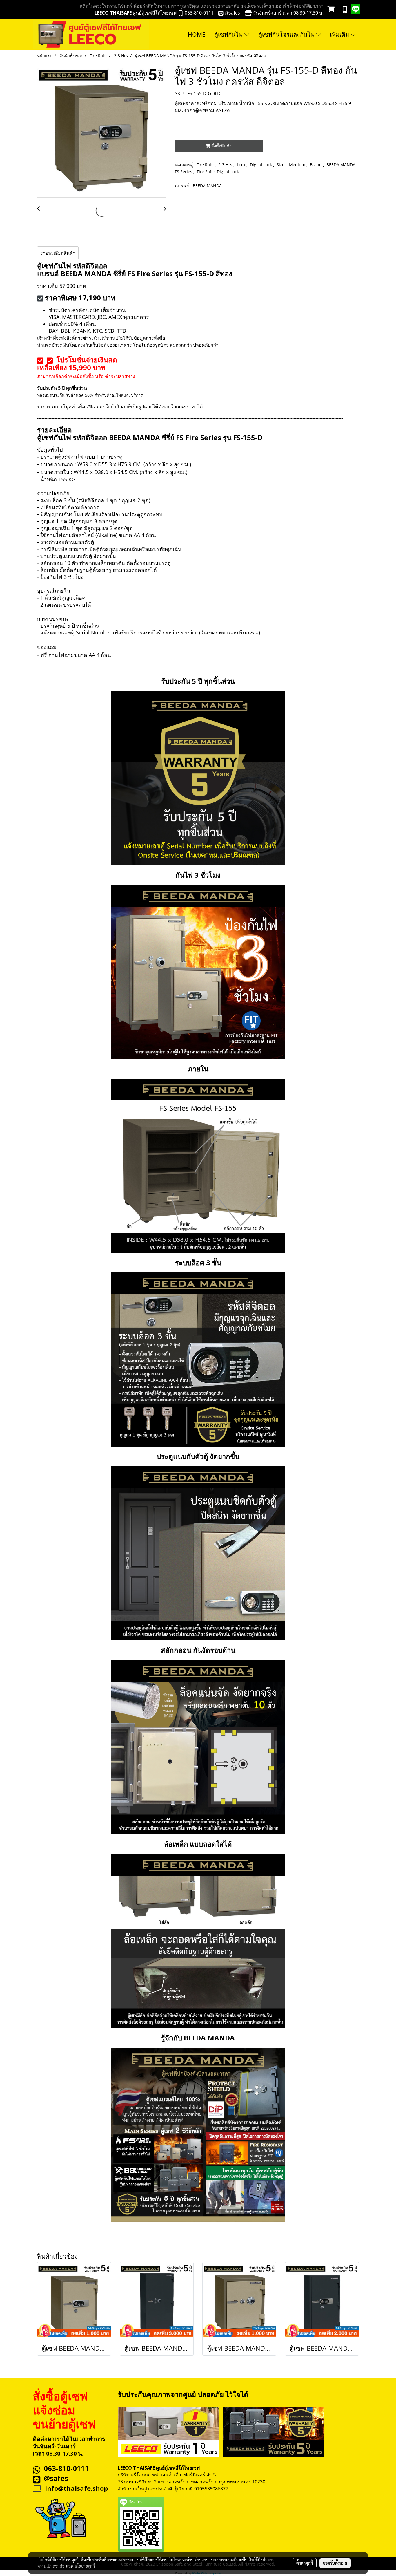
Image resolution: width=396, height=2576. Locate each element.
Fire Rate (206, 165)
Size (281, 165)
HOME (197, 34)
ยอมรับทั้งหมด (335, 2563)
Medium (298, 165)
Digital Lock (261, 165)
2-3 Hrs (226, 165)
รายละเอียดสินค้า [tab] (58, 253)
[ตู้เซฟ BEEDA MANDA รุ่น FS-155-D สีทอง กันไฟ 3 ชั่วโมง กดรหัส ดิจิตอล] (102, 131)
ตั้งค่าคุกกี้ (305, 2563)
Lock (242, 165)
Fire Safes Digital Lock (218, 172)
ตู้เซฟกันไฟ (229, 34)
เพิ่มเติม (340, 34)
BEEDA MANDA (207, 186)
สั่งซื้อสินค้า (221, 146)
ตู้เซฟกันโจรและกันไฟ (287, 34)
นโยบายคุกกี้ (85, 2566)
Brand (316, 165)
